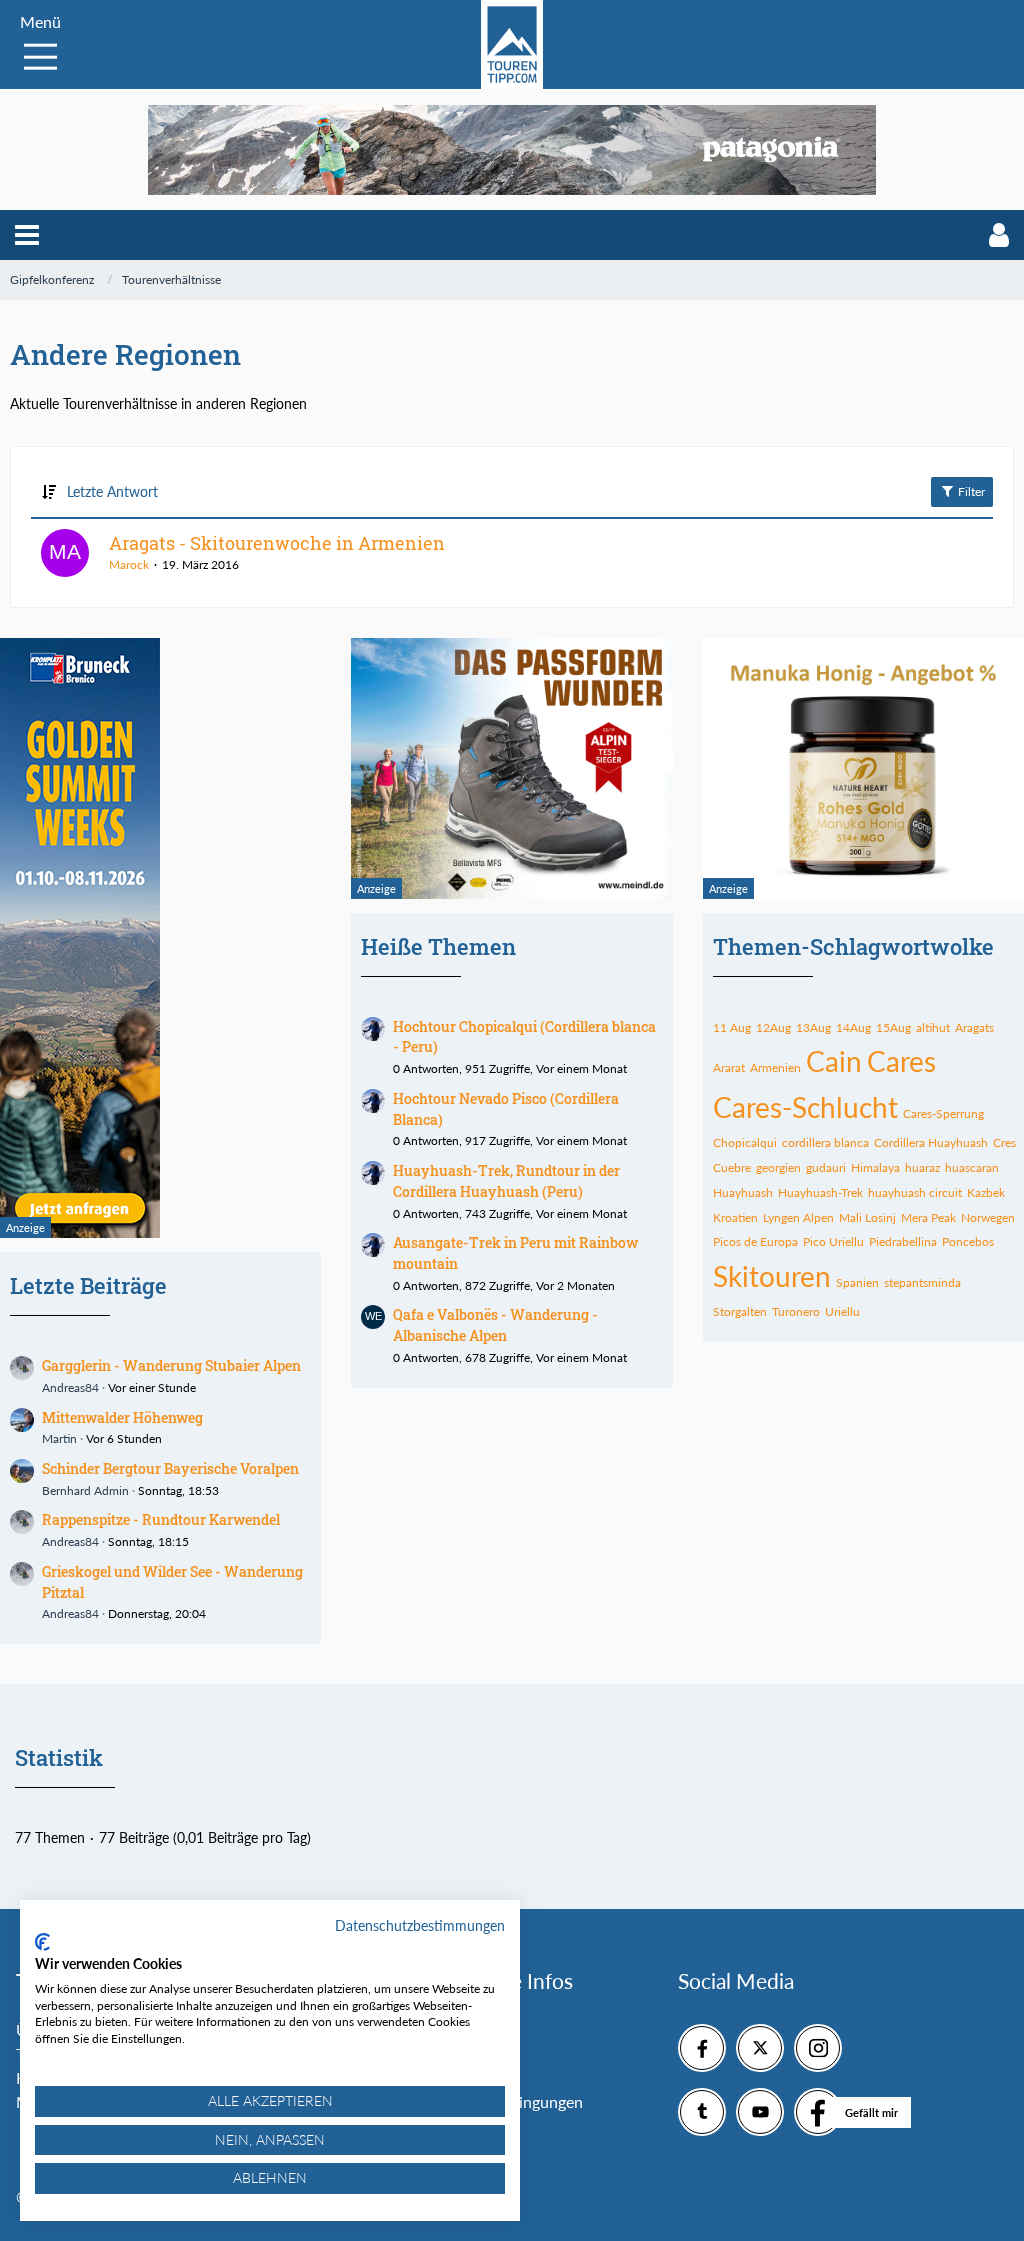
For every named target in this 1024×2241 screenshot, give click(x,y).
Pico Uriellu (833, 1241)
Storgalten (740, 1311)
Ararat (729, 1067)
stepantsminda (922, 1282)
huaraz (922, 1167)
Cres (1004, 1142)
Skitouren (772, 1276)
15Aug (893, 1027)
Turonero (796, 1311)
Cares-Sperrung (943, 1113)
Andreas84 (70, 1387)
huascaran (972, 1167)
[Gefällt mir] (818, 2112)
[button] (27, 235)
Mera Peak (928, 1217)
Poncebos (968, 1241)
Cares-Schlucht (805, 1107)
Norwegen (988, 1217)
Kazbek (986, 1192)
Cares (901, 1061)
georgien (778, 1167)
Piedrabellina (903, 1241)
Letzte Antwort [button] (112, 491)
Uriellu (842, 1311)
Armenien (775, 1067)
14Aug (853, 1027)
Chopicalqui (745, 1142)
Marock (129, 564)
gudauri (826, 1167)
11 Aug (732, 1027)
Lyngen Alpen (798, 1217)
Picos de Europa (755, 1241)
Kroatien (735, 1217)
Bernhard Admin (85, 1490)
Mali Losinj (867, 1217)
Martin (59, 1438)
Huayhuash (743, 1192)
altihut (933, 1027)
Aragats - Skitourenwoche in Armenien (277, 543)
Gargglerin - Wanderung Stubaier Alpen (171, 1365)
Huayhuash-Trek (820, 1192)
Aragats (974, 1027)
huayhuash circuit (915, 1192)
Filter (970, 491)
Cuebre (732, 1167)
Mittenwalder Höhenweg (122, 1417)
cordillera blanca (825, 1142)
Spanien (857, 1282)
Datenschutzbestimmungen (420, 1925)
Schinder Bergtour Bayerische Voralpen (170, 1468)
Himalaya (875, 1167)
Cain (834, 1061)
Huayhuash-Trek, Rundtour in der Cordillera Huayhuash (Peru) (506, 1181)
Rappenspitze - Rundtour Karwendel (161, 1519)
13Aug (813, 1027)
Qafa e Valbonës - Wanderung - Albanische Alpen (495, 1325)
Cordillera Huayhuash (931, 1142)
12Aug (773, 1027)
